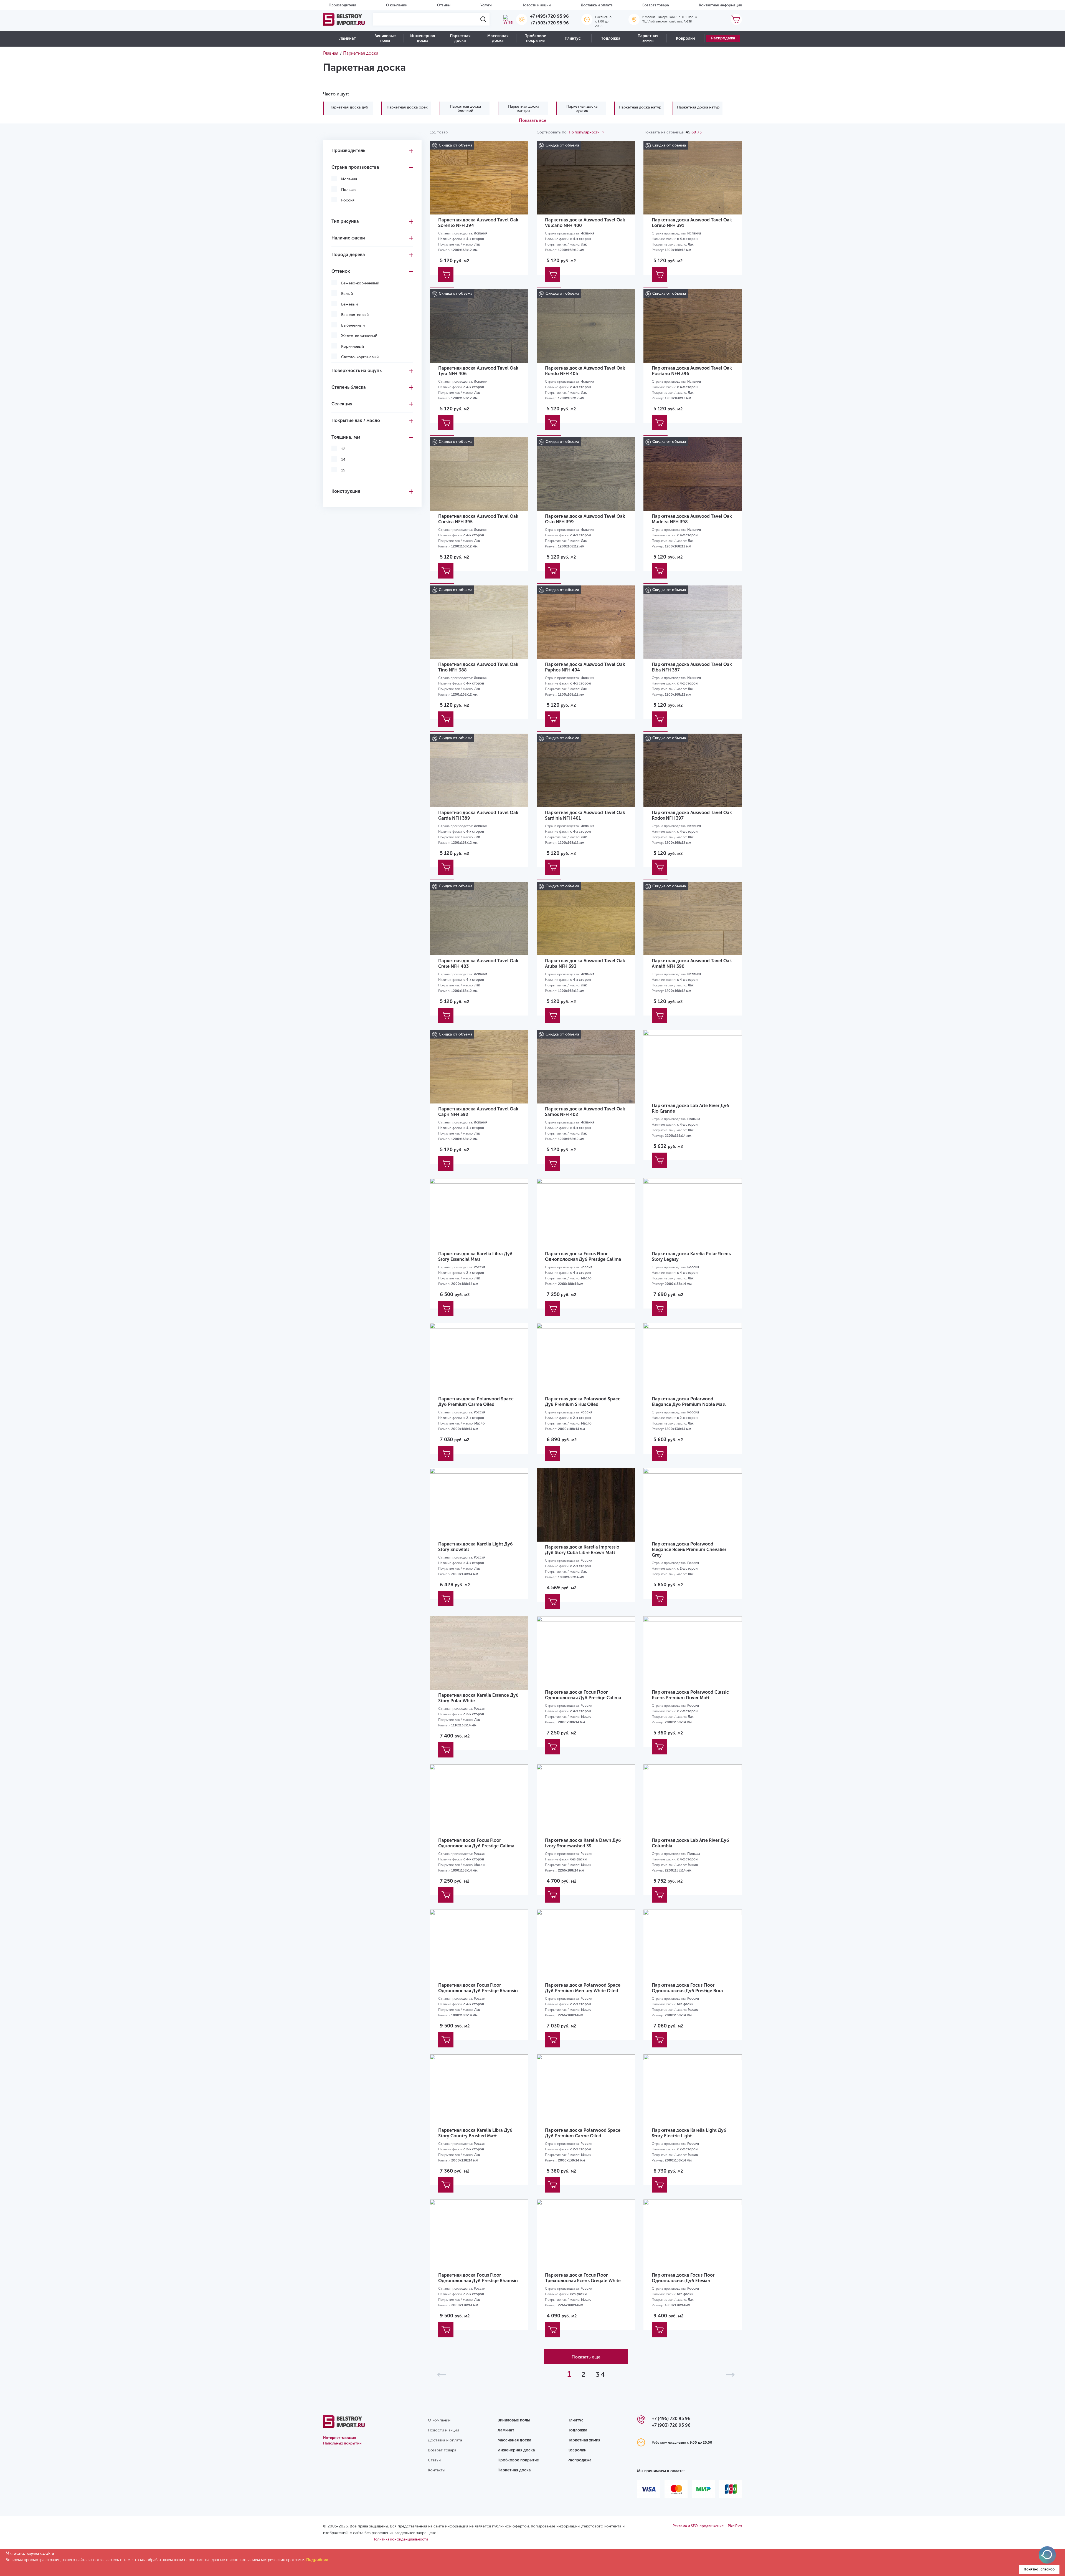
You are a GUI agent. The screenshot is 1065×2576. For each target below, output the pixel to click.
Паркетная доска (460, 38)
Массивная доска (498, 38)
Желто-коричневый (359, 336)
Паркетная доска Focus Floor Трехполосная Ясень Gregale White (583, 2278)
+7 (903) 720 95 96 (549, 23)
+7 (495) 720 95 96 (549, 16)
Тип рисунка (345, 221)
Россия (348, 200)
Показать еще (586, 2357)
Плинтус (573, 38)
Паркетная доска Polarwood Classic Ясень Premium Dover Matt (690, 1695)
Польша (348, 190)
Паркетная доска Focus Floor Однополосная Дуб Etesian (683, 2278)
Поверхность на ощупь (357, 371)
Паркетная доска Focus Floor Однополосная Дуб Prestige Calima (583, 1257)
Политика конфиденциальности (400, 2539)
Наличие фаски (348, 238)
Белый (347, 294)
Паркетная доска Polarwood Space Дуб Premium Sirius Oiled (583, 1402)
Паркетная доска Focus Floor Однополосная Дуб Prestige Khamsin (478, 1988)
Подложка (610, 38)
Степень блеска (349, 387)
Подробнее (317, 2560)
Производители (342, 5)
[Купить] (446, 275)
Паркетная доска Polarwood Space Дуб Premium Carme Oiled (476, 1402)
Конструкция (346, 491)
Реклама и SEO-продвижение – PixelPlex (707, 2526)
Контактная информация (720, 5)
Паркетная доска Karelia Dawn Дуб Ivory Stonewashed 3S (583, 1843)
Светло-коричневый (360, 357)
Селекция (342, 404)
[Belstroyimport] (344, 19)
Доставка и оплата (597, 5)
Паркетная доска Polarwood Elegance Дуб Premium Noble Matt (689, 1402)
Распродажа (723, 38)
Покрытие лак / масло (356, 421)
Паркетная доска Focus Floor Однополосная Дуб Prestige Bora (687, 1988)
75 (699, 132)
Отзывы (444, 5)
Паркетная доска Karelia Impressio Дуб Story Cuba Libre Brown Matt (582, 1550)
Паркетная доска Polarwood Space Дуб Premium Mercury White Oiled (583, 1988)
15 (343, 470)
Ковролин (685, 38)
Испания (349, 179)
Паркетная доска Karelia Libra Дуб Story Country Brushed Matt (475, 2133)
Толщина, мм (346, 437)
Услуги (486, 5)
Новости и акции (536, 5)
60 (694, 132)
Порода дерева (348, 255)
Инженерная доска (423, 38)
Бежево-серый (355, 315)
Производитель (348, 151)
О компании (397, 5)
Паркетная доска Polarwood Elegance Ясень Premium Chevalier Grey (689, 1550)
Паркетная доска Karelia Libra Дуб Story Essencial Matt (475, 1257)
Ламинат (348, 38)
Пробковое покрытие (535, 38)
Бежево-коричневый (360, 283)
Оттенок (341, 271)
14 (343, 460)
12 (343, 449)
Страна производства (355, 167)
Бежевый (349, 304)
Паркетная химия (648, 38)
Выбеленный (353, 325)
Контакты (437, 2470)
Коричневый (353, 346)
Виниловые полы (385, 38)
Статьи (434, 2460)
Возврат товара (656, 5)
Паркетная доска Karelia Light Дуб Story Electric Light (689, 2133)
